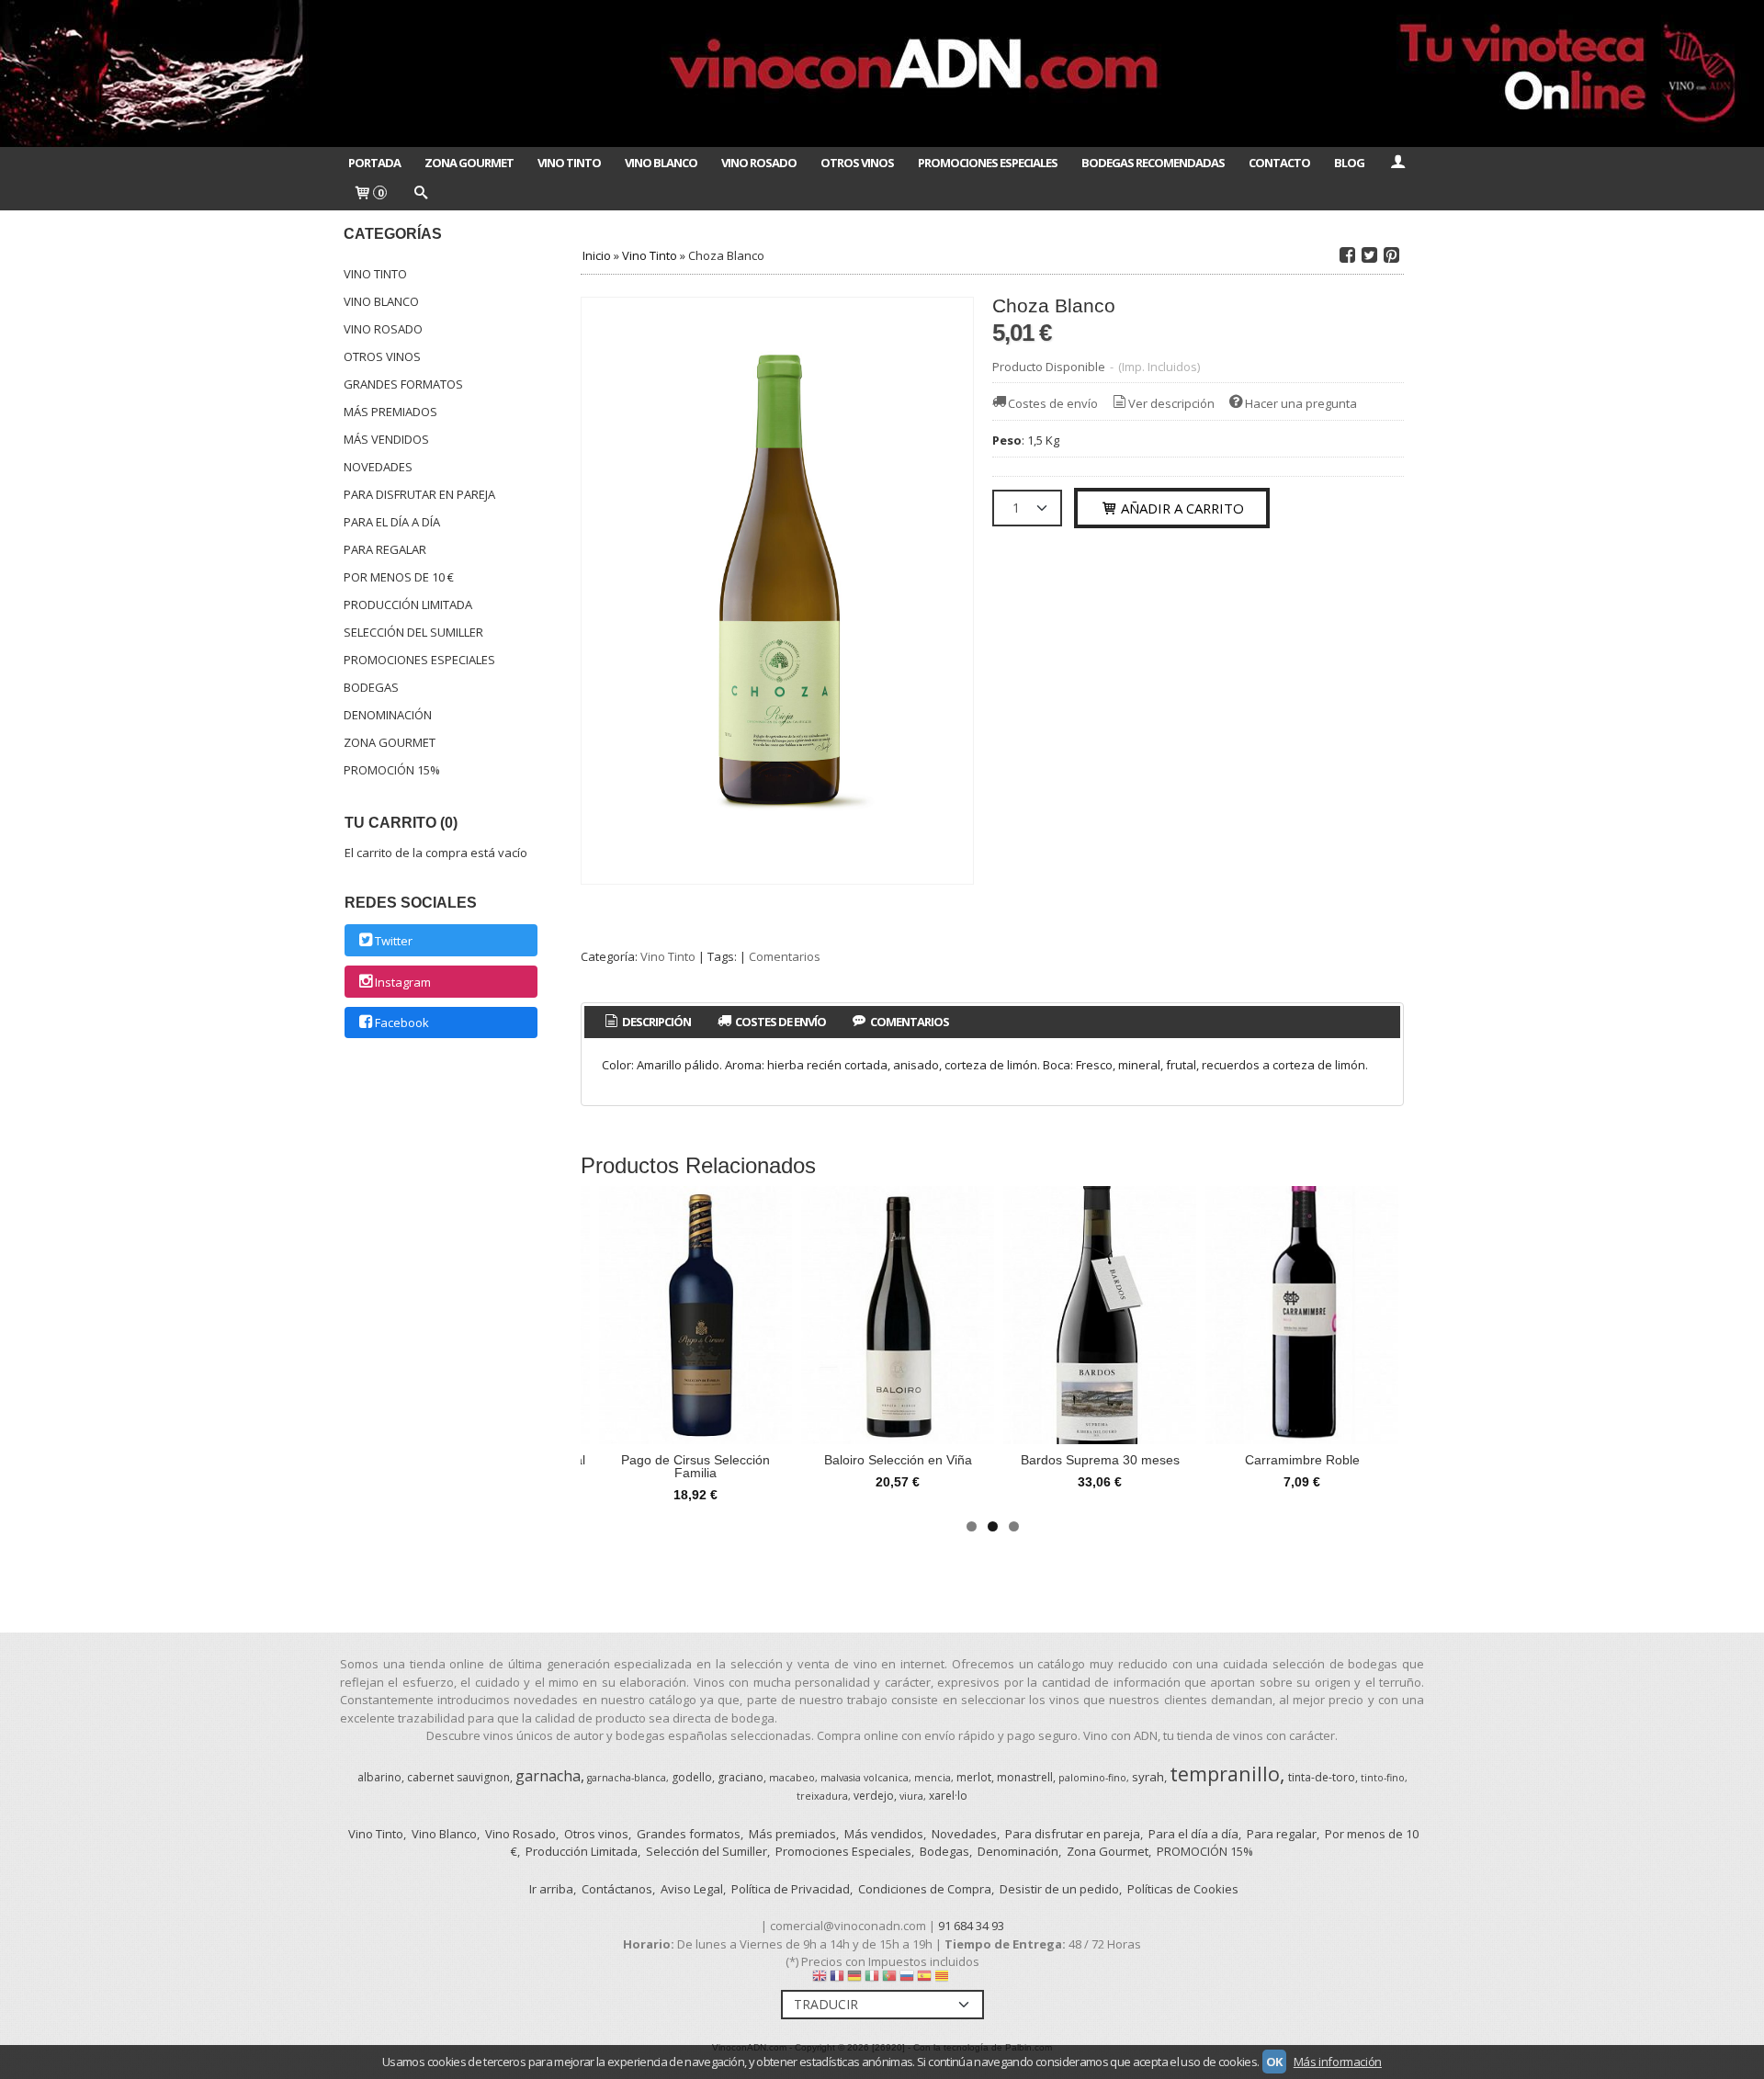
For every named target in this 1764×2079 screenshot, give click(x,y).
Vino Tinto (569, 163)
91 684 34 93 (971, 1926)
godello (692, 1777)
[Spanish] (924, 1980)
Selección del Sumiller (413, 632)
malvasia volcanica (865, 1778)
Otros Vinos (857, 163)
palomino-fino (1092, 1778)
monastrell (1025, 1777)
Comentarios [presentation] (909, 1022)
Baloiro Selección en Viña (898, 1460)
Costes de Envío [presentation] (780, 1022)
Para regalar (385, 549)
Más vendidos (386, 439)
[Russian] (907, 1980)
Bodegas (371, 687)
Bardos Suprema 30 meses (1100, 1460)
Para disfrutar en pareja (419, 494)
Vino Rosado (759, 163)
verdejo (874, 1796)
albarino (379, 1777)
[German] (854, 1980)
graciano (741, 1777)
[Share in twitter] (1369, 255)
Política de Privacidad (791, 1889)
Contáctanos (617, 1889)
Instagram (403, 982)
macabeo (792, 1778)
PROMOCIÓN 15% (392, 770)
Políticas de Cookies (1183, 1889)
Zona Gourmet (469, 163)
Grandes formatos (403, 384)
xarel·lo (948, 1796)
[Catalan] (944, 1980)
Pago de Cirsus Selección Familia (695, 1466)
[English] (820, 1980)
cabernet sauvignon (458, 1777)
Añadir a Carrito (1181, 508)
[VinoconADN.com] (882, 73)
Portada (374, 163)
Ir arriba (551, 1889)
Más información (1338, 2062)
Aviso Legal (692, 1889)
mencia (933, 1778)
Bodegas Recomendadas (1153, 163)
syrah (1148, 1777)
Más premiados (390, 412)
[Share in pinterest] (1391, 255)
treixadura (822, 1796)
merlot (974, 1777)
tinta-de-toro (1322, 1777)
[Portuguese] (889, 1980)
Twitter (394, 941)
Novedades (378, 467)
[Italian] (872, 1980)
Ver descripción (1171, 403)
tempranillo (1225, 1774)
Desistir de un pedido (1059, 1889)
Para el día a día (392, 522)
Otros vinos (382, 356)
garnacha (548, 1776)
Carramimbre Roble (1302, 1460)
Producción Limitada (408, 604)
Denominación (388, 715)
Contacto (1279, 163)
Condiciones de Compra (925, 1889)
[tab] (646, 1022)
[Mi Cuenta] (1397, 163)
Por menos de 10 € (399, 577)
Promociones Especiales (988, 163)
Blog (1349, 163)
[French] (837, 1980)
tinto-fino (1383, 1778)
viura (911, 1796)
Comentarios (785, 956)
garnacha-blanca (627, 1778)
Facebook (402, 1023)
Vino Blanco (661, 163)
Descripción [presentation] (656, 1022)
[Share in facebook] (1347, 255)
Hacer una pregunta (1301, 403)
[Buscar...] (420, 194)
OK (1274, 2062)
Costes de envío (1053, 403)
